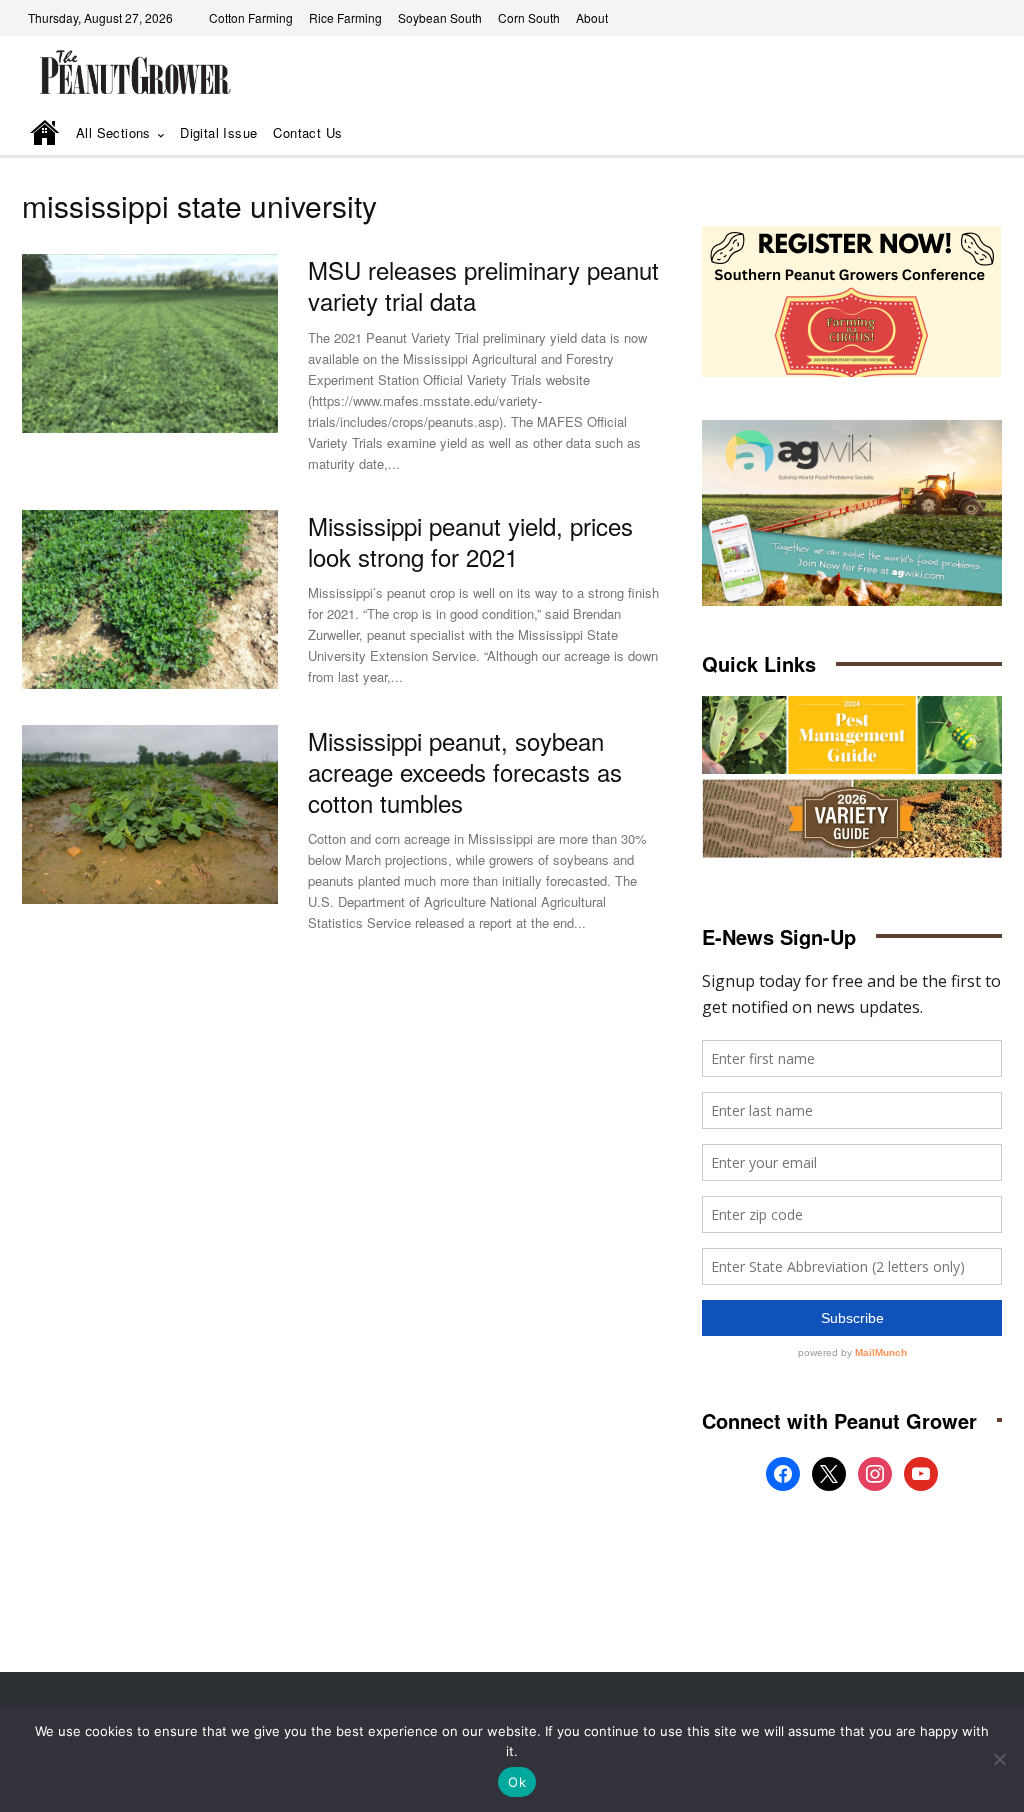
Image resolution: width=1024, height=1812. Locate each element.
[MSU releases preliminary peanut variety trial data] (150, 343)
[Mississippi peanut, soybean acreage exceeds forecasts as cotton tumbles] (150, 814)
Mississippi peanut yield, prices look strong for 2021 (470, 541)
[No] (999, 1759)
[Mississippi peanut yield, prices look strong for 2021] (150, 599)
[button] (959, 134)
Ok (517, 1782)
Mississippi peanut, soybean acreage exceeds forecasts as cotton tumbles (465, 771)
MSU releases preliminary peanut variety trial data (483, 285)
